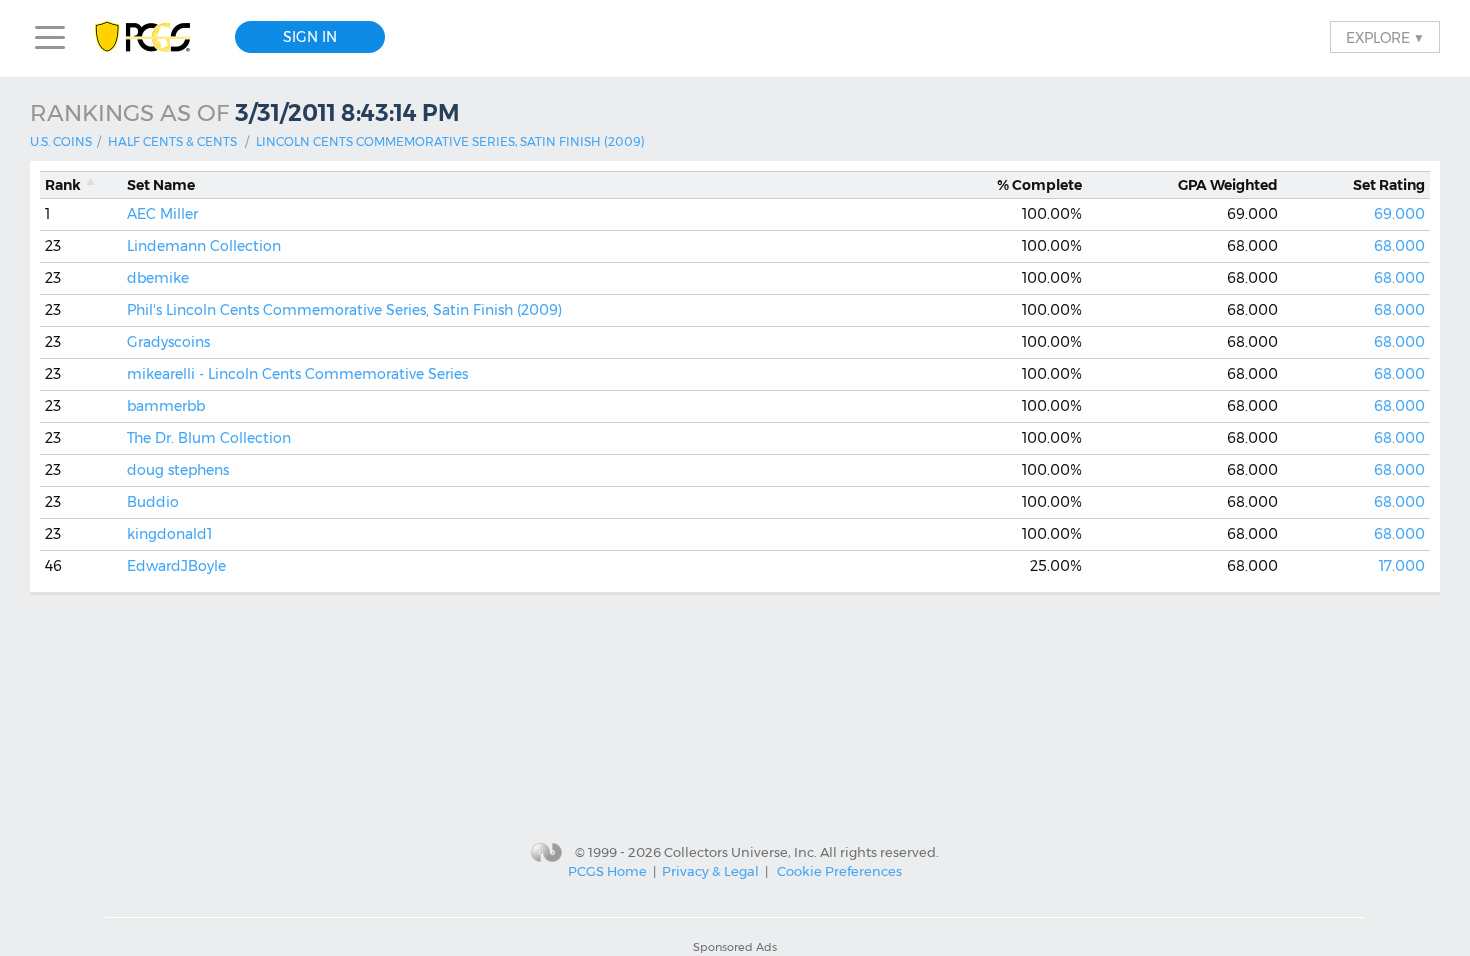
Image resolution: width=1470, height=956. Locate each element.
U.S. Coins (61, 141)
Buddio (153, 502)
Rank (63, 185)
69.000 (1399, 214)
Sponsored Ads (735, 947)
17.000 (1402, 566)
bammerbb (166, 406)
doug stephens (178, 470)
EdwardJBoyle (176, 566)
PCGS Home (607, 871)
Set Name (161, 185)
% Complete (1039, 185)
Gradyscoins (168, 342)
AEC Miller (162, 214)
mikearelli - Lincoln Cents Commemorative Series (297, 374)
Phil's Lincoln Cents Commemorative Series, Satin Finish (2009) (344, 310)
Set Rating (1389, 185)
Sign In (310, 37)
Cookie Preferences (839, 871)
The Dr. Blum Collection (209, 438)
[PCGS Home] (152, 37)
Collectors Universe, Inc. (740, 851)
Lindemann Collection (204, 246)
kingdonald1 (169, 534)
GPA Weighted (1228, 185)
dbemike (158, 278)
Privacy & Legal (710, 871)
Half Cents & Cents (172, 141)
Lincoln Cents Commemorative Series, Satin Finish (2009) (450, 141)
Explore (1385, 37)
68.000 (1399, 246)
